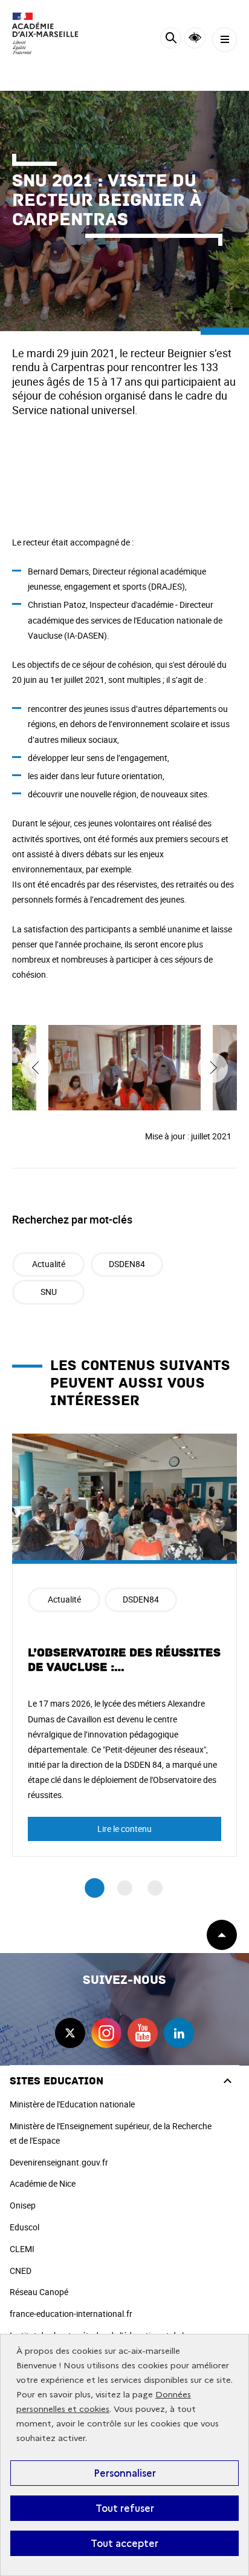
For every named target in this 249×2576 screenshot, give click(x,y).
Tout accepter (124, 2543)
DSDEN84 (127, 1264)
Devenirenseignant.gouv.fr (59, 2162)
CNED (21, 2271)
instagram (106, 2033)
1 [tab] (95, 1888)
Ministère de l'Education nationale (72, 2104)
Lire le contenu (124, 1829)
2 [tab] (125, 1888)
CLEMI (22, 2249)
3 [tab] (155, 1888)
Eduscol (24, 2227)
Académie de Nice (43, 2183)
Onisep (23, 2205)
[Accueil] (45, 33)
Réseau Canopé (39, 2292)
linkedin (179, 2033)
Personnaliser (125, 2473)
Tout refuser (125, 2508)
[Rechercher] (171, 40)
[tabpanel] (124, 1645)
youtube (143, 2033)
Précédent (36, 1068)
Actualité (49, 1264)
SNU (49, 1292)
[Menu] (225, 40)
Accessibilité (195, 38)
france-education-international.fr (71, 2314)
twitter (70, 2033)
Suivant (213, 1068)
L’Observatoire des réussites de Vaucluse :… (124, 1660)
